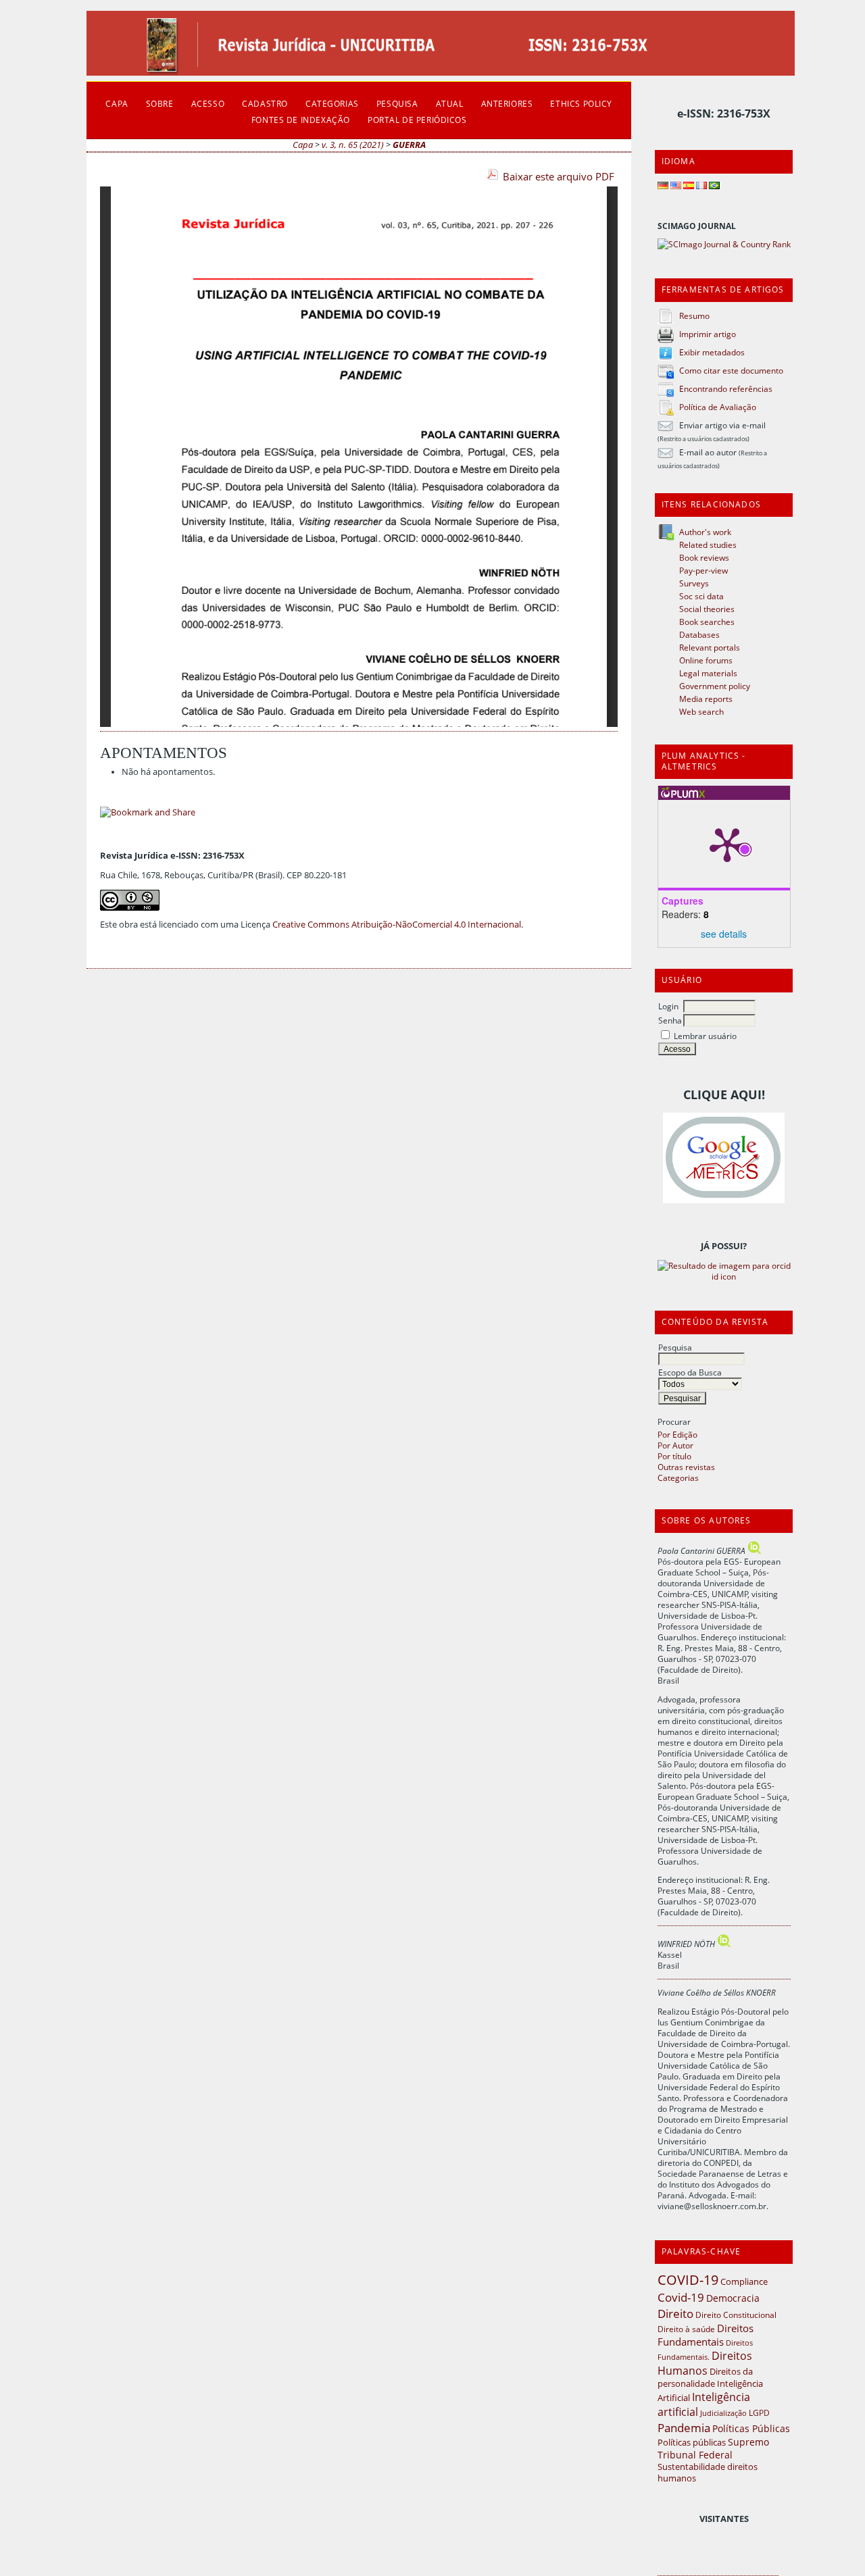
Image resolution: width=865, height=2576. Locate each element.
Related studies (708, 545)
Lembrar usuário (705, 1036)
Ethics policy (581, 103)
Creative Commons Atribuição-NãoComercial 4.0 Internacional (397, 925)
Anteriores (507, 103)
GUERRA (409, 145)
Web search (701, 711)
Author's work (705, 532)
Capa (117, 103)
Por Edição (677, 1434)
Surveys (694, 583)
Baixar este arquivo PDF (559, 176)
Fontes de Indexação (301, 120)
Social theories (707, 609)
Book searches (707, 622)
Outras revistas (686, 1467)
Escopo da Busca (690, 1372)
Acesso (208, 103)
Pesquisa (675, 1347)
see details (724, 934)
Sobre (160, 103)
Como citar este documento (731, 370)
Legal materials (708, 673)
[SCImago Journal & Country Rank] (724, 244)
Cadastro (265, 103)
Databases (699, 634)
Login (668, 1006)
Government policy (715, 686)
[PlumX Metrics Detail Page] (727, 844)
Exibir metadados (712, 352)
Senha (670, 1020)
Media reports (706, 699)
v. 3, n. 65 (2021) (353, 145)
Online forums (706, 660)
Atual (450, 103)
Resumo (694, 315)
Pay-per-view (703, 570)
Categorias (678, 1478)
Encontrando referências (726, 388)
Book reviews (704, 557)
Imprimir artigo (708, 334)
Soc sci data (701, 596)
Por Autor (675, 1445)
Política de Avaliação (718, 407)
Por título (674, 1456)
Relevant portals (710, 647)
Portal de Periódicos (417, 120)
